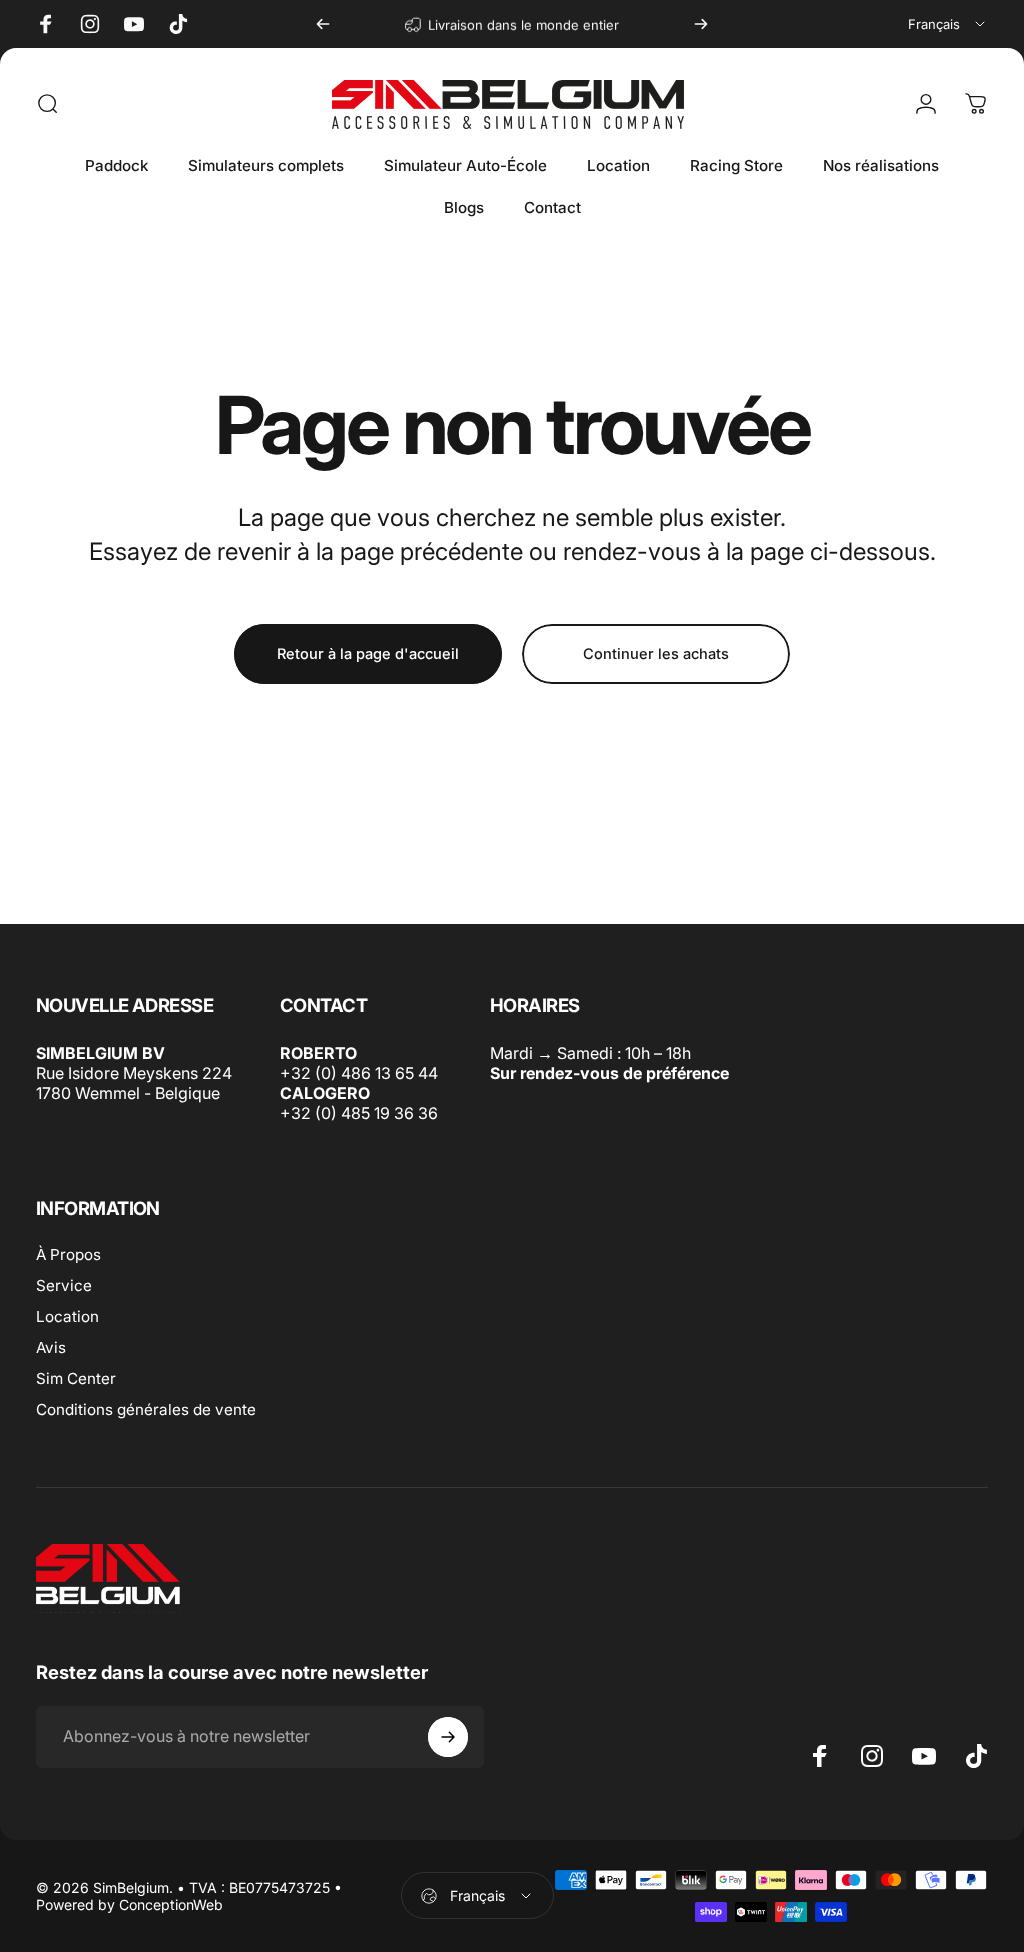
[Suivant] (701, 24)
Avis (51, 1347)
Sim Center (76, 1378)
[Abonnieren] (448, 1737)
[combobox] (948, 24)
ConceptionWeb (171, 1904)
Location (67, 1316)
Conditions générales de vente (146, 1409)
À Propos (68, 1254)
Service (64, 1285)
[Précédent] (323, 24)
